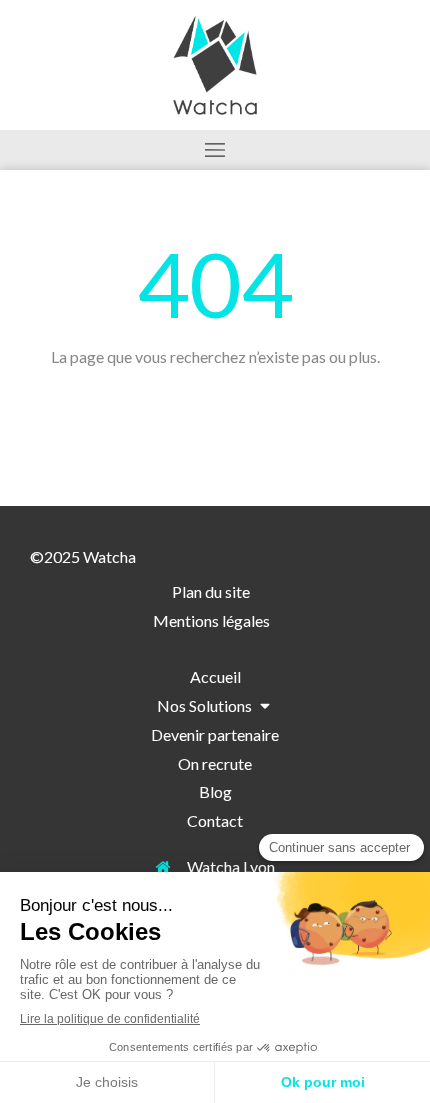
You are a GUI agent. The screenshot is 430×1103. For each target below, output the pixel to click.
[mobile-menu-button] (215, 150)
